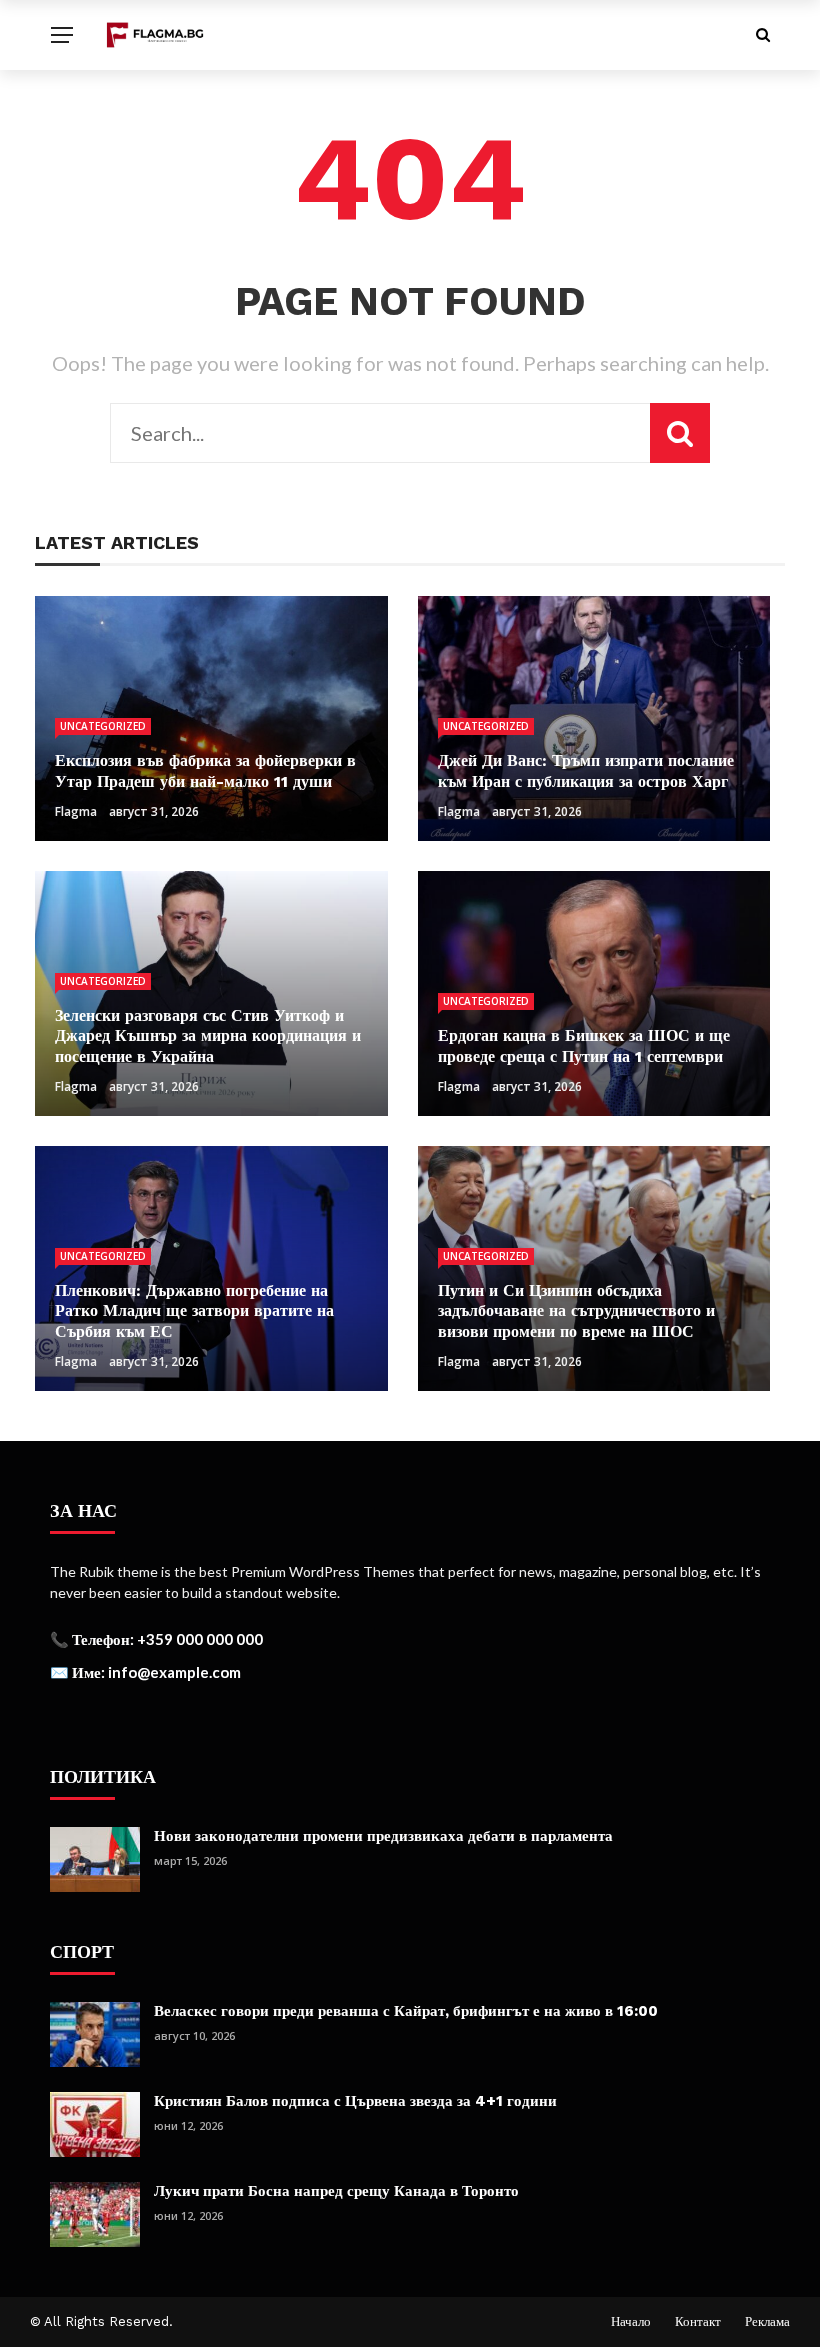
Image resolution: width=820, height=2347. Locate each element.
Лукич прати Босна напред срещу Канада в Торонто (336, 2191)
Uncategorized (103, 726)
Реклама (767, 2321)
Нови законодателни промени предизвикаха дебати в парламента (383, 1836)
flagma (76, 811)
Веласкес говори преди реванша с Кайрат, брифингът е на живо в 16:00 (406, 2011)
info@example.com (174, 1672)
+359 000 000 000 (200, 1639)
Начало (631, 2321)
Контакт (698, 2321)
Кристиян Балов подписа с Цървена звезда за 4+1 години (355, 2101)
